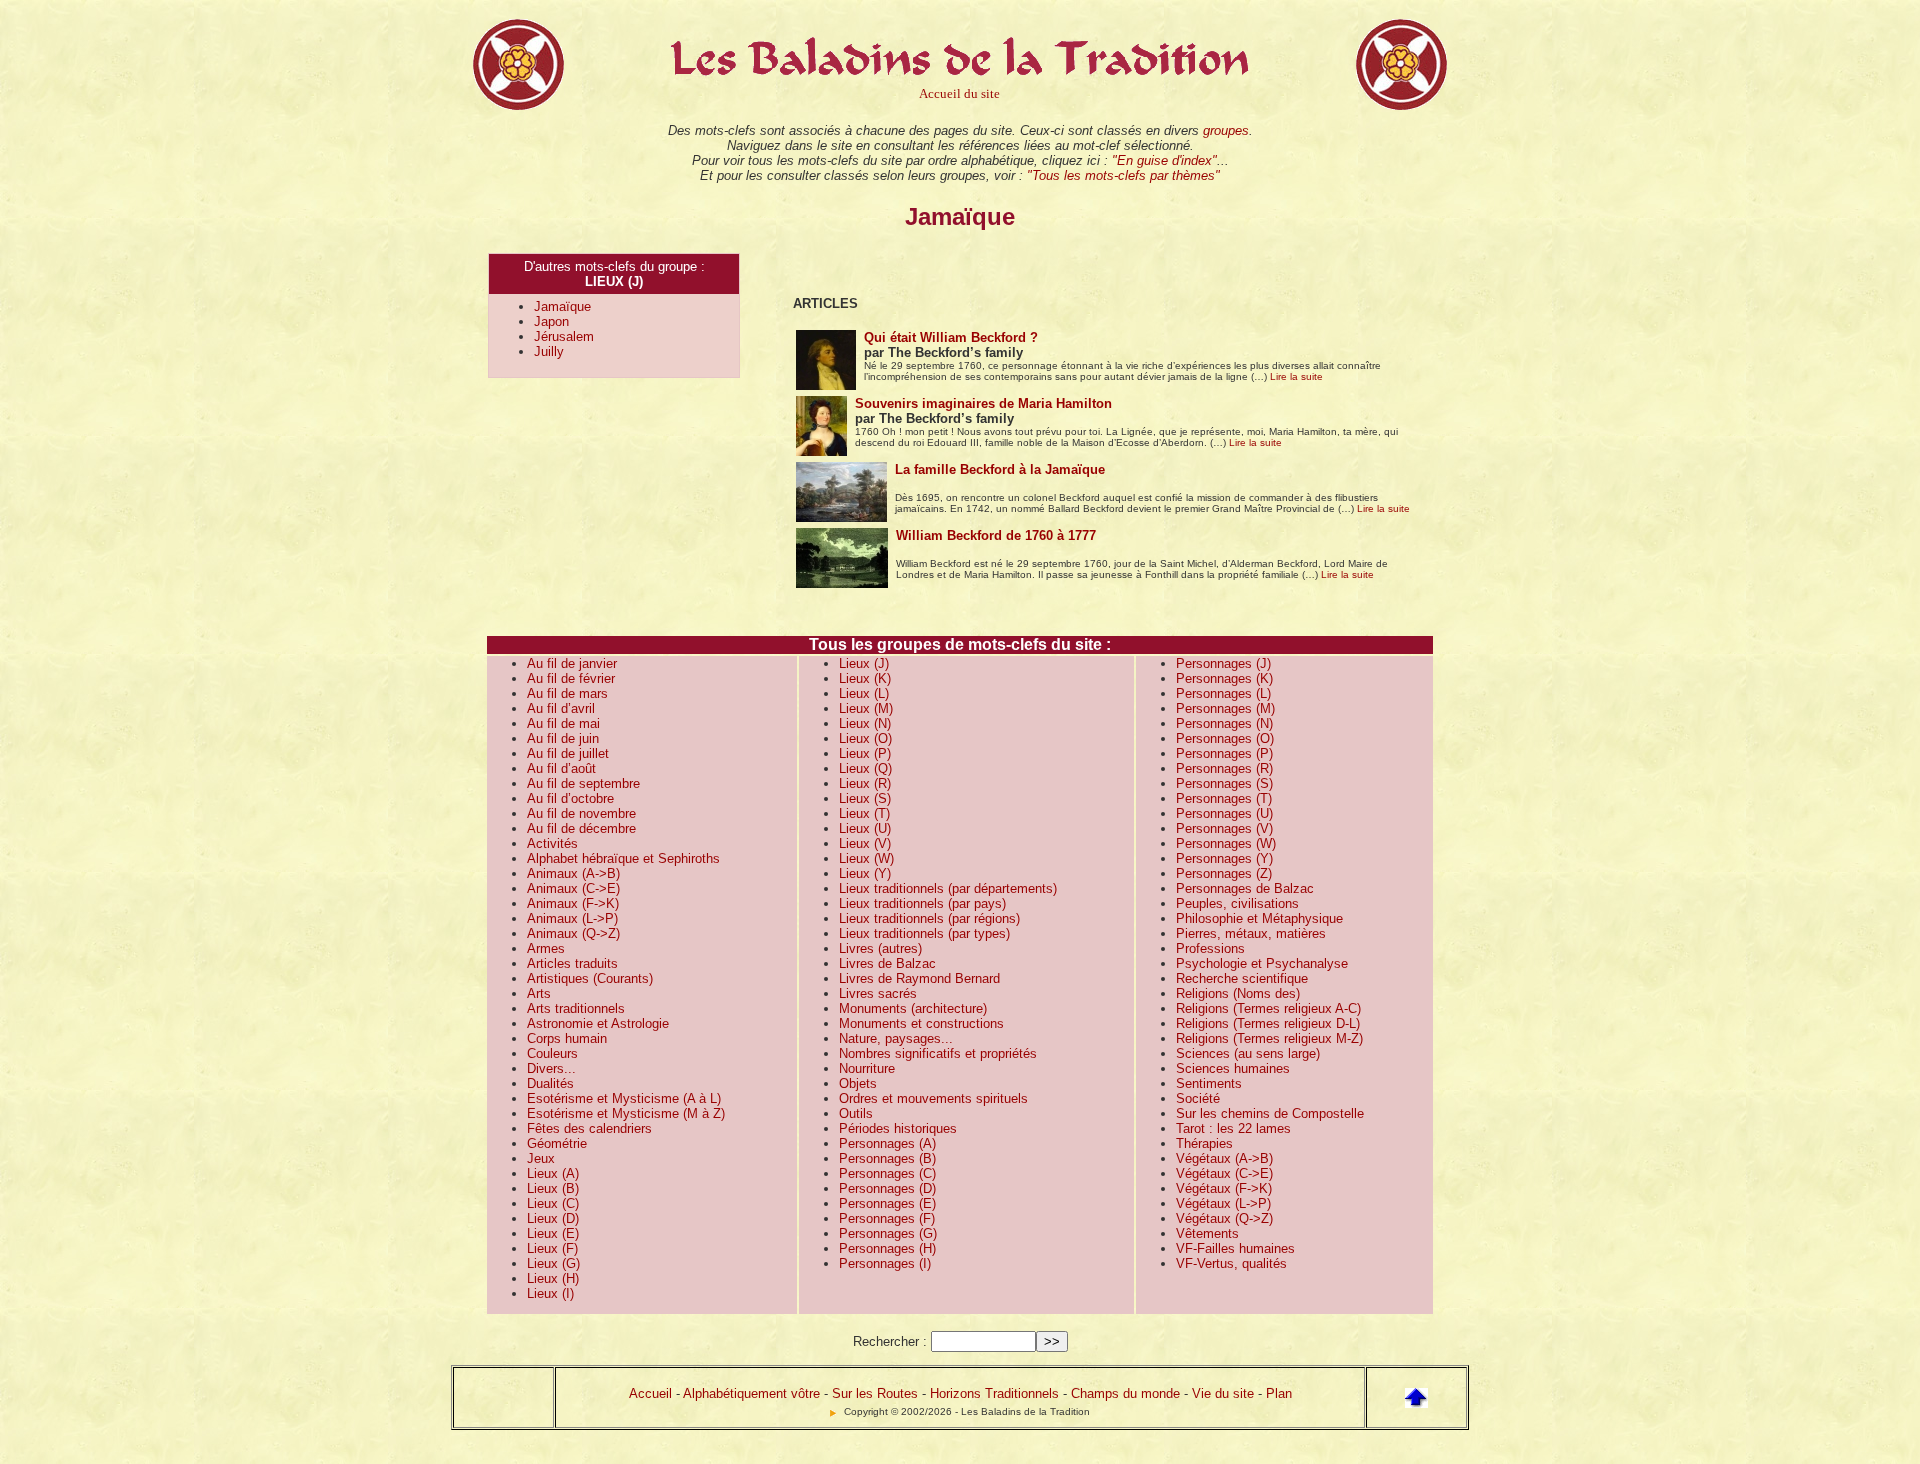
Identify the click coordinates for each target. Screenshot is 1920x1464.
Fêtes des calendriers (589, 1128)
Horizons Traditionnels (994, 1393)
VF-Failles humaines (1235, 1248)
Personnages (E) (887, 1203)
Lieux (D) (553, 1218)
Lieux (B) (553, 1188)
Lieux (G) (553, 1263)
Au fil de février (571, 678)
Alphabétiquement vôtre (751, 1393)
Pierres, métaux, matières (1251, 933)
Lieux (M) (866, 708)
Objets (858, 1083)
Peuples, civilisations (1237, 903)
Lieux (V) (865, 843)
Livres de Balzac (887, 963)
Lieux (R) (865, 783)
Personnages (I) (885, 1263)
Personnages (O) (1225, 738)
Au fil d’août (561, 768)
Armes (546, 948)
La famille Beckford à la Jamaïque (1000, 469)
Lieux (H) (553, 1278)
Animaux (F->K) (573, 903)
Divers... (551, 1068)
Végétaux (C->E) (1224, 1173)
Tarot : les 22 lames (1233, 1128)
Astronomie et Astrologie (598, 1023)
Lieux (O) (865, 738)
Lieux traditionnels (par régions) (929, 918)
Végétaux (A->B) (1224, 1158)
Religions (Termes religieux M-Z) (1269, 1038)
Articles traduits (572, 963)
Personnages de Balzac (1245, 888)
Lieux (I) (550, 1293)
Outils (856, 1113)
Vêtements (1207, 1233)
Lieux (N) (865, 723)
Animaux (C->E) (573, 888)
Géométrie (557, 1143)
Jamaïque (562, 306)
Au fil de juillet (568, 753)
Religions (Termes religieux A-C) (1268, 1008)
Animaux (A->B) (573, 873)
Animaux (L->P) (572, 918)
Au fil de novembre (581, 813)
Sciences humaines (1233, 1068)
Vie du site (1223, 1393)
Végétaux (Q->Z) (1224, 1218)
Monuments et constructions (921, 1023)
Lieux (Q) (865, 768)
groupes (1226, 130)
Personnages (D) (887, 1188)
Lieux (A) (553, 1173)
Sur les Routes (875, 1393)
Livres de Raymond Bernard (919, 978)
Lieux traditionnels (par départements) (948, 888)
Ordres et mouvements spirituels (933, 1098)
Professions (1210, 948)
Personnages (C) (887, 1173)
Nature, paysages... (896, 1038)
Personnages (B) (887, 1158)
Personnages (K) (1224, 678)
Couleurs (552, 1053)
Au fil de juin (563, 738)
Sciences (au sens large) (1248, 1053)
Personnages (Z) (1224, 873)
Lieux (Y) (865, 873)
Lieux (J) (864, 663)
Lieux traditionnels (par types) (924, 933)
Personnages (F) (887, 1218)
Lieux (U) (865, 828)
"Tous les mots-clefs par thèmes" (1123, 175)
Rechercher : (890, 1341)
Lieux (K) (865, 678)
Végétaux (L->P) (1223, 1203)
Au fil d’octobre (570, 798)
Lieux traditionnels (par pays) (922, 903)
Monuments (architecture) (913, 1008)
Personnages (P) (1224, 753)
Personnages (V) (1224, 828)
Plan (1279, 1393)
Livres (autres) (880, 948)
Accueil (650, 1393)
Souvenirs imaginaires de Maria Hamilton (983, 403)
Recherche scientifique (1242, 978)
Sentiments (1209, 1083)
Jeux (541, 1158)
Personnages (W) (1226, 843)
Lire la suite (1296, 376)
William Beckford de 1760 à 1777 (996, 535)
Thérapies (1204, 1143)
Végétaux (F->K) (1224, 1188)
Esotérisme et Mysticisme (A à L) (624, 1098)
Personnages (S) (1224, 783)
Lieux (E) (553, 1233)
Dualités (550, 1083)
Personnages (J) (1223, 663)
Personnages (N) (1224, 723)
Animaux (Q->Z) (573, 933)
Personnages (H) (887, 1248)
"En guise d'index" (1164, 160)
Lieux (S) (865, 798)
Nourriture (867, 1068)
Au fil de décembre (581, 828)
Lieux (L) (864, 693)
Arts (539, 993)
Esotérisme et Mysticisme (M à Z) (626, 1113)
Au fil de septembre (583, 783)
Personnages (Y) (1224, 858)
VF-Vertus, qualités (1231, 1263)
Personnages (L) (1223, 693)
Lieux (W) (866, 858)
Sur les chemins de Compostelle (1270, 1113)
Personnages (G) (888, 1233)
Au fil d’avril (561, 708)
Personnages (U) (1224, 813)
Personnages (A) (887, 1143)
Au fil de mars (567, 693)
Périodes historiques (898, 1128)
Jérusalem (564, 336)
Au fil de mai (563, 723)
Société (1198, 1098)
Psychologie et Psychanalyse (1262, 963)
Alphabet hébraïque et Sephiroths (623, 858)
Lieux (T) (864, 813)
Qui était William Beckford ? (951, 337)
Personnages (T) (1224, 798)
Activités (552, 843)
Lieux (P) (865, 753)
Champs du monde (1125, 1393)
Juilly (549, 351)
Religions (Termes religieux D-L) (1268, 1023)
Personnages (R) (1224, 768)
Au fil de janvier (572, 663)
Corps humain (567, 1038)
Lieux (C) (553, 1203)
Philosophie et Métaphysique (1259, 918)
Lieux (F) (552, 1248)
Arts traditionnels (576, 1008)
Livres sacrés (878, 993)
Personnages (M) (1225, 708)
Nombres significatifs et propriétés (938, 1053)
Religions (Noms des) (1238, 993)
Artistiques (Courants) (590, 978)
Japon (551, 321)
